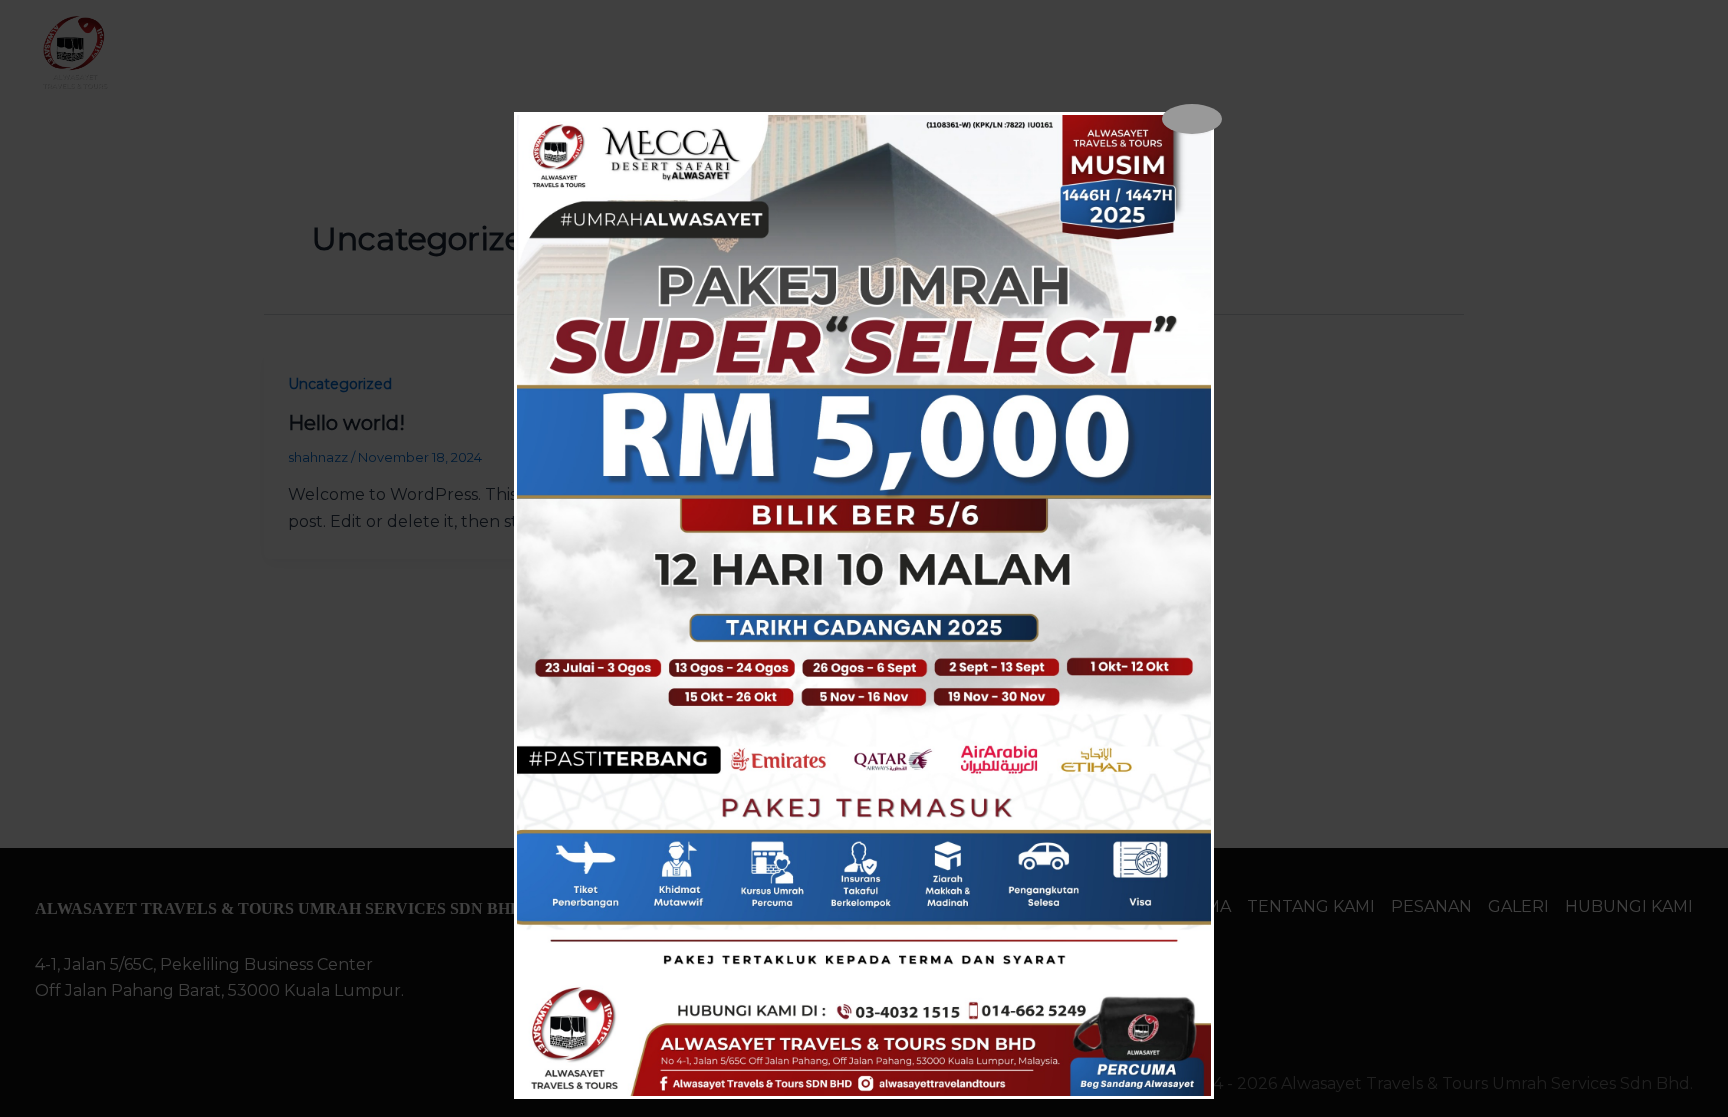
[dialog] (864, 606)
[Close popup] (1192, 119)
